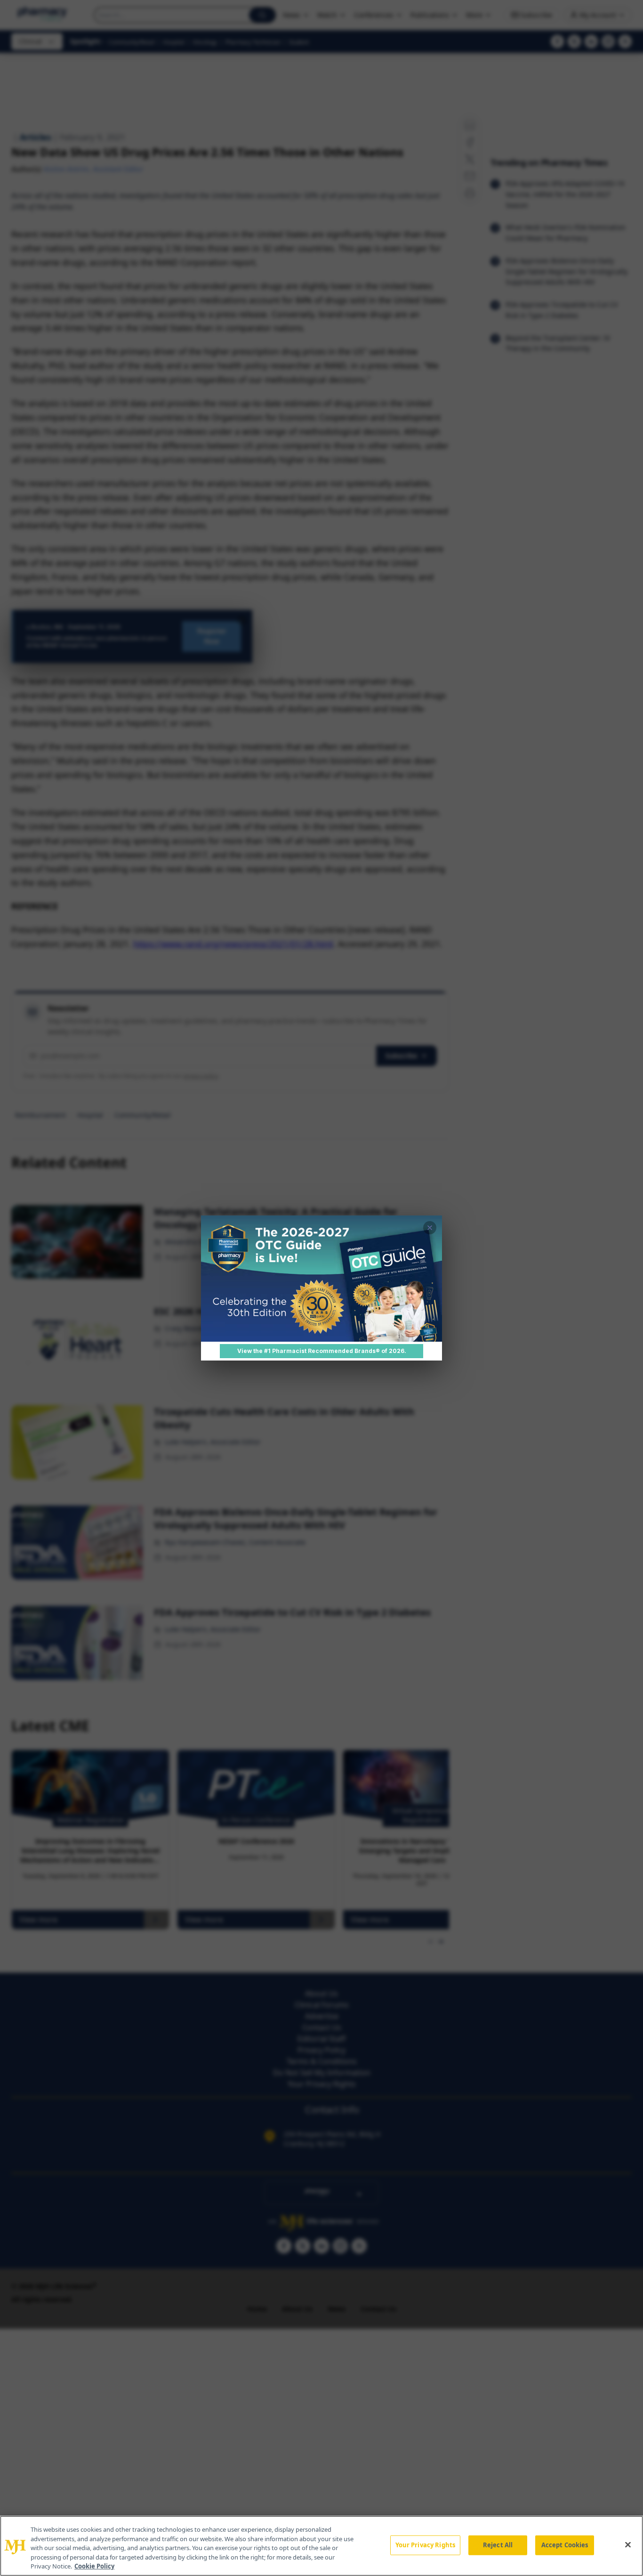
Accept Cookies (565, 2545)
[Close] (628, 2545)
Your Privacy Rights (425, 2545)
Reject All (498, 2545)
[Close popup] (430, 1228)
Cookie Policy (94, 2566)
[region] (321, 2546)
